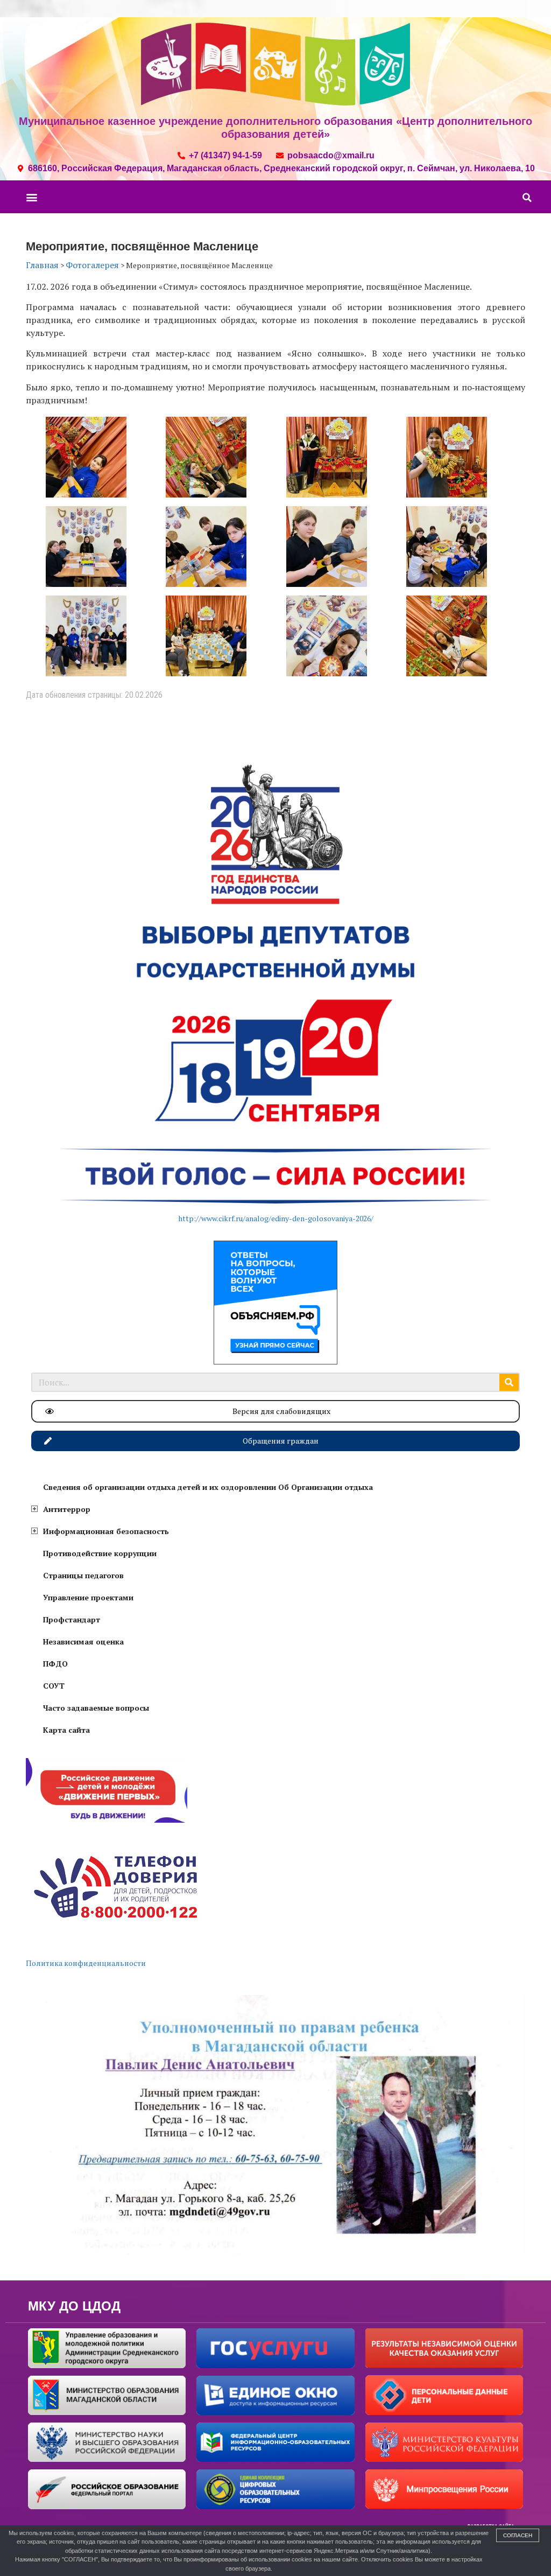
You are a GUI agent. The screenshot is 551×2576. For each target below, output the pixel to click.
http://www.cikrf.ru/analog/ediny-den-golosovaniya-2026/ (276, 1218)
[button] (31, 197)
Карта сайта (66, 1730)
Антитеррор (67, 1509)
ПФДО (55, 1664)
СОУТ (54, 1686)
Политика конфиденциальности (86, 1963)
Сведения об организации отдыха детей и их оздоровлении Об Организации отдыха (208, 1487)
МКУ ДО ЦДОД (74, 2306)
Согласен (518, 2535)
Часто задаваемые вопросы (96, 1708)
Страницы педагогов (83, 1575)
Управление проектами (88, 1597)
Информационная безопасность (106, 1531)
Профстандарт (72, 1619)
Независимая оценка (83, 1641)
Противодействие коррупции (100, 1553)
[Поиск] (509, 1382)
